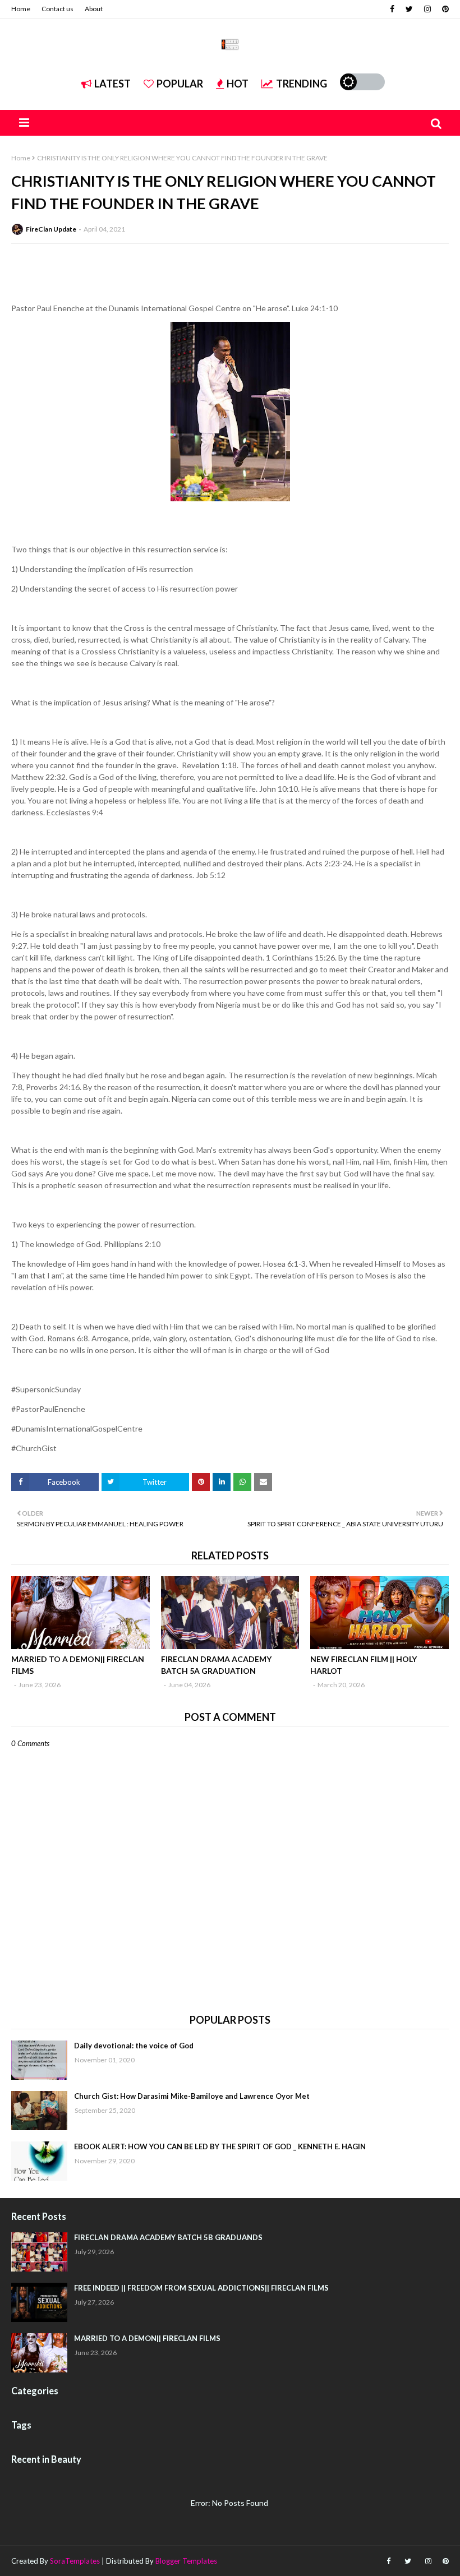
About (94, 9)
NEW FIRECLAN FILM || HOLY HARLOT (364, 1665)
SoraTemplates (75, 2561)
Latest (112, 84)
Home (21, 9)
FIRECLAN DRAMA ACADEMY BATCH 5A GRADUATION (216, 1665)
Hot (238, 84)
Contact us (58, 9)
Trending (302, 84)
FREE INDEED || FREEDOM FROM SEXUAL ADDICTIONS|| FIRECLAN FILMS (201, 2288)
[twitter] (409, 9)
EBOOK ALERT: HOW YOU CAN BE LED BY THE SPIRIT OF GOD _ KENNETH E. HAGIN (220, 2146)
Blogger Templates (186, 2561)
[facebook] (392, 9)
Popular (180, 84)
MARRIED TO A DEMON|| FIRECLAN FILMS (78, 1665)
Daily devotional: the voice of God (134, 2046)
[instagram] (427, 9)
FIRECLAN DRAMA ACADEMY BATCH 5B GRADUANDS (168, 2237)
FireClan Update (51, 229)
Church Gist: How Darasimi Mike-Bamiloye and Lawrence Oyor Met (192, 2096)
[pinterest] (444, 9)
